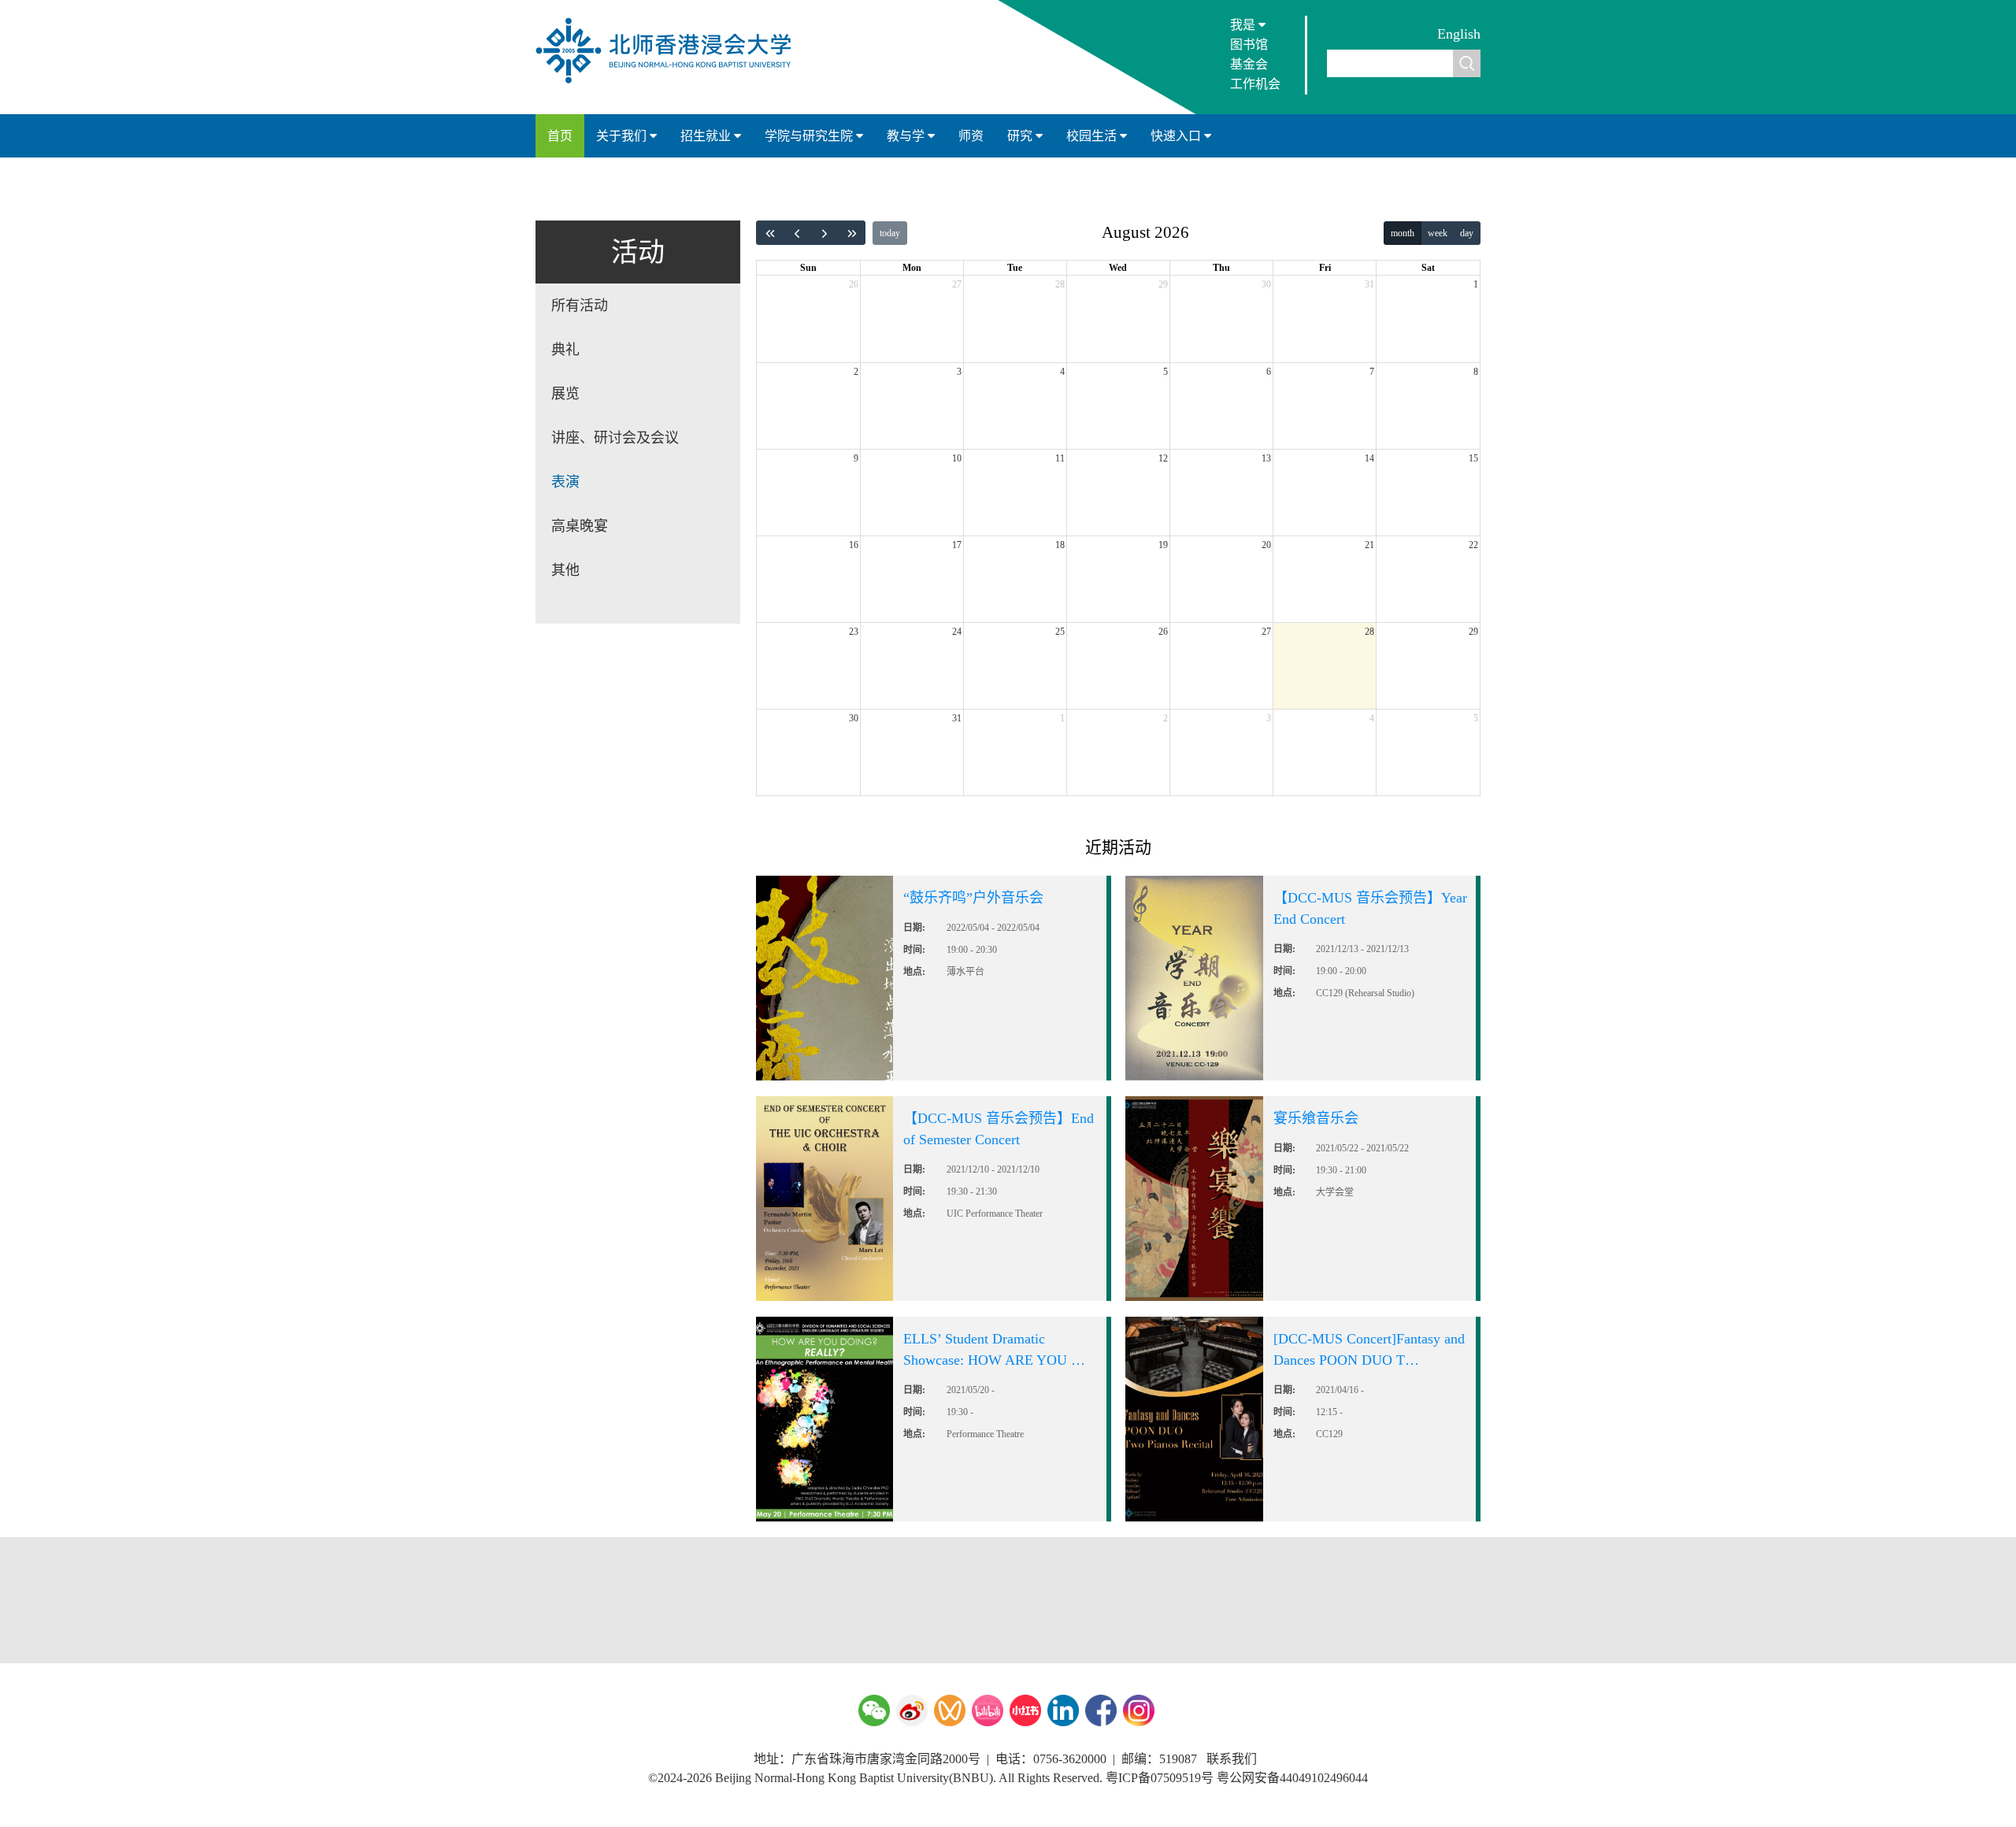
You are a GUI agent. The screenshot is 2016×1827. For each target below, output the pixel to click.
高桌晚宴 (580, 526)
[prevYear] (770, 233)
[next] (825, 233)
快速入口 (1177, 136)
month (1403, 233)
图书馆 (1249, 44)
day (1467, 233)
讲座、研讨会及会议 (615, 438)
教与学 (907, 136)
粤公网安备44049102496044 (1292, 1778)
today (890, 233)
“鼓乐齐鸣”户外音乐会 (973, 898)
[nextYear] (852, 233)
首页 (560, 136)
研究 (1021, 136)
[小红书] (1025, 1710)
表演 (565, 482)
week (1438, 233)
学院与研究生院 (810, 136)
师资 (971, 136)
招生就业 (707, 136)
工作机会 (1255, 84)
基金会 (1249, 64)
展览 (565, 394)
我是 (1244, 25)
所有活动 (580, 306)
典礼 (565, 350)
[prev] (798, 233)
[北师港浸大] (671, 82)
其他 (565, 570)
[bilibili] (988, 1710)
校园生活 (1093, 136)
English (1459, 34)
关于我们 (623, 136)
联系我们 (1232, 1759)
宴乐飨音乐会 (1316, 1118)
